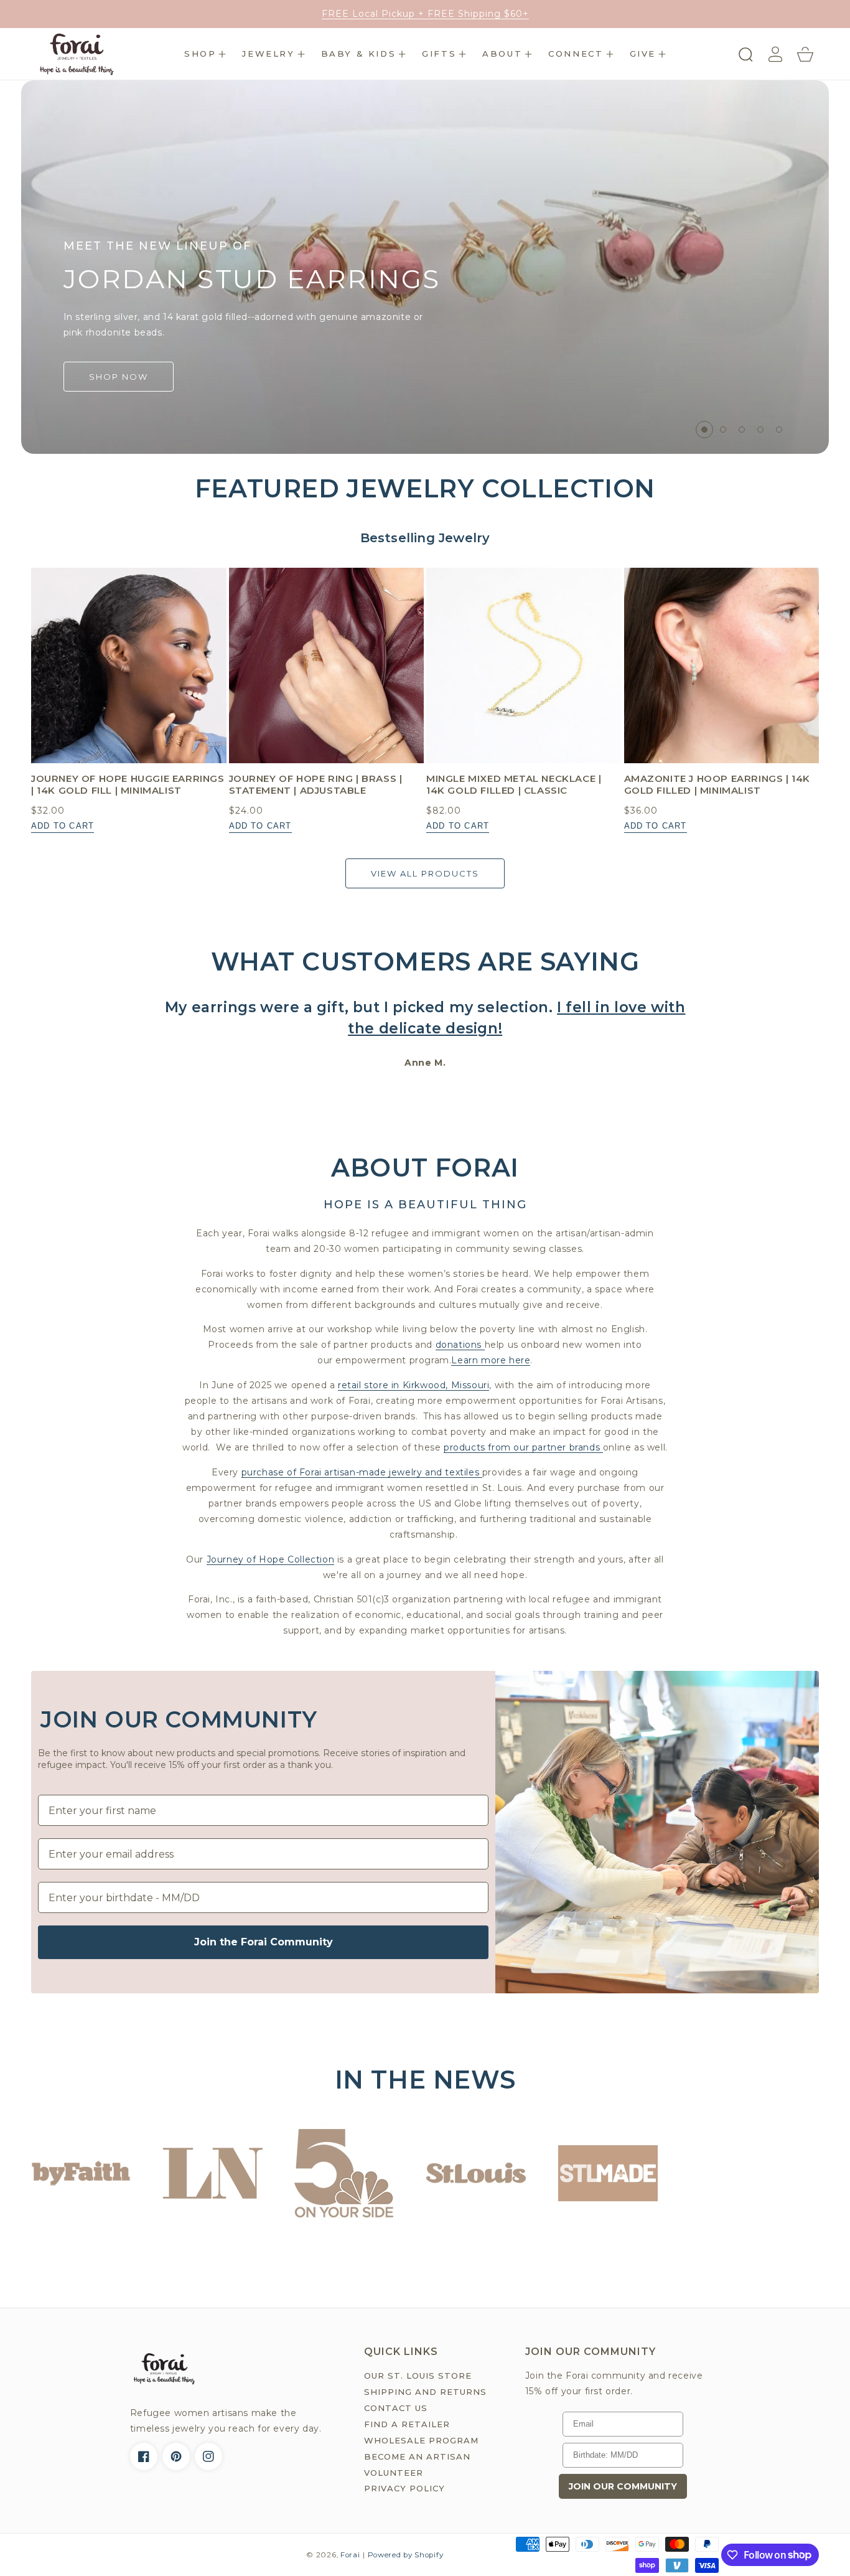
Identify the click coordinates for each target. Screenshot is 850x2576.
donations (460, 1345)
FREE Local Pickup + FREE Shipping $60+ (425, 14)
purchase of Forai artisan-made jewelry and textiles (362, 1472)
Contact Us (396, 2408)
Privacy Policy (404, 2488)
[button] (205, 54)
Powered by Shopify (406, 2555)
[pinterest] (176, 2456)
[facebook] (144, 2456)
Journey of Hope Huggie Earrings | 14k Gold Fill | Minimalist (128, 785)
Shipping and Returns (425, 2392)
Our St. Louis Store (418, 2376)
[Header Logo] (76, 54)
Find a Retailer (407, 2424)
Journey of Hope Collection (271, 1559)
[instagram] (208, 2456)
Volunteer (394, 2473)
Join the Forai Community (264, 1942)
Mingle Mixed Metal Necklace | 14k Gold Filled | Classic (514, 785)
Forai (350, 2555)
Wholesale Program (421, 2440)
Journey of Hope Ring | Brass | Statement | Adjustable (316, 785)
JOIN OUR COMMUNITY (623, 2486)
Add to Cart (63, 826)
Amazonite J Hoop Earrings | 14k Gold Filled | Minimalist (717, 785)
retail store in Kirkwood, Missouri (413, 1385)
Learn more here (491, 1360)
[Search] (745, 54)
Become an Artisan (417, 2456)
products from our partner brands (523, 1447)
